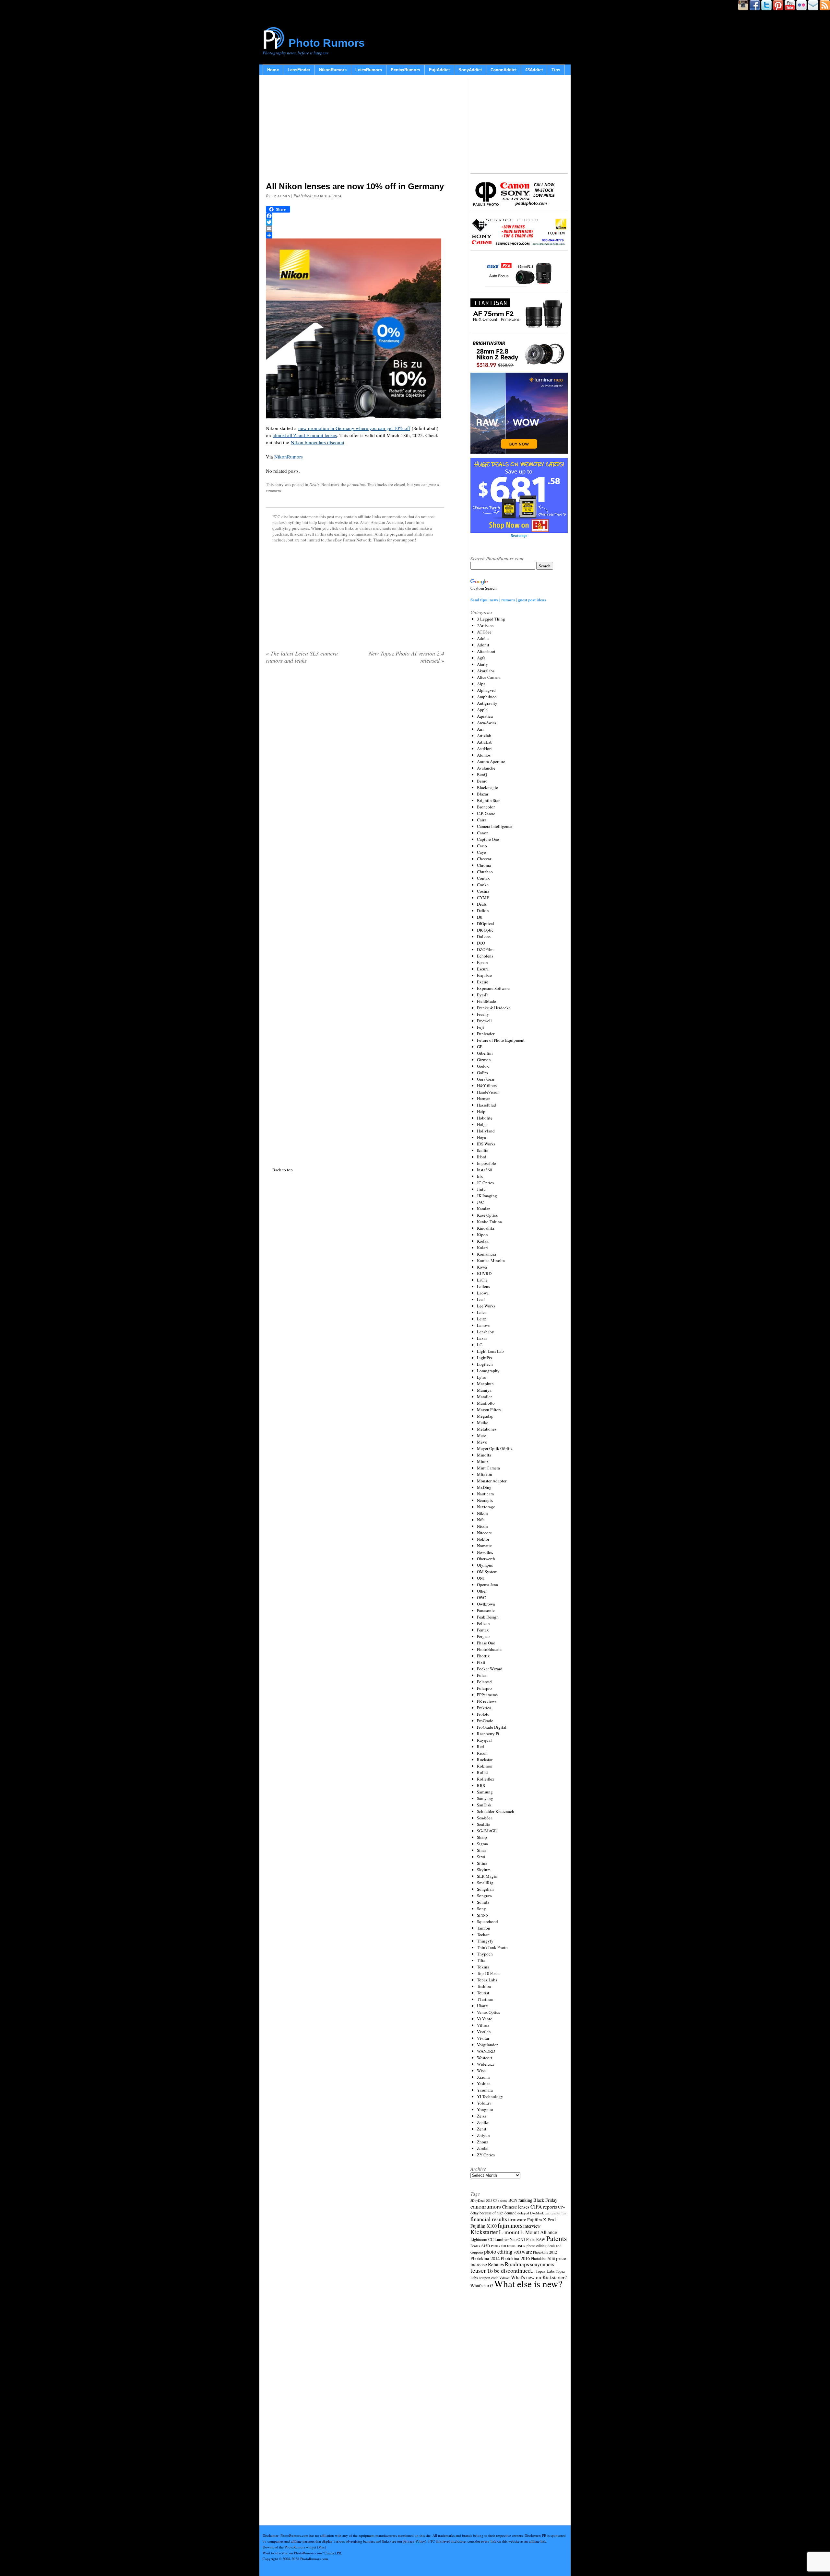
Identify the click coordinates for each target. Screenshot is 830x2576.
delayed (523, 2213)
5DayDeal (478, 2200)
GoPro (482, 1073)
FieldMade (486, 1001)
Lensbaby (486, 1332)
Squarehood (487, 1921)
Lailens (483, 1286)
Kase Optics (487, 1215)
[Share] (355, 235)
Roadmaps (517, 2264)
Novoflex (485, 1552)
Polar (481, 1675)
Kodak (483, 1241)
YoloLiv (484, 2103)
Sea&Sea (485, 1818)
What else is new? (528, 2284)
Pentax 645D (480, 2246)
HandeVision (488, 1092)
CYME (483, 898)
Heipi (482, 1111)
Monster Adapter (492, 1481)
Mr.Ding (484, 1487)
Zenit (482, 2129)
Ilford (482, 1157)
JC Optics (485, 1183)
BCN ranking (520, 2200)
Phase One (486, 1643)
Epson (482, 962)
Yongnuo (485, 2109)
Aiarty (482, 664)
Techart (483, 1934)
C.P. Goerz (486, 813)
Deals (314, 484)
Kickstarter (484, 2232)
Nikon (482, 1513)
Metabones (487, 1429)
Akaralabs (486, 671)
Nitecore (484, 1533)
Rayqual (484, 1740)
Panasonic (486, 1610)
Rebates (496, 2264)
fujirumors (510, 2225)
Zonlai (483, 2148)
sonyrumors (542, 2264)
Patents (557, 2238)
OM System (487, 1572)
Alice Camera (489, 677)
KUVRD (484, 1273)
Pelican (483, 1623)
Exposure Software (493, 988)
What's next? (482, 2286)
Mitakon (485, 1474)
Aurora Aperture (491, 761)
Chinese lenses (516, 2207)
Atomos (484, 755)
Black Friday (545, 2200)
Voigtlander (487, 2045)
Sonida (483, 1902)
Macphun (485, 1384)
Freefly (483, 1014)
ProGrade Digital (492, 1727)
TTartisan (485, 1999)
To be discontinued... (511, 2270)
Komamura (486, 1254)
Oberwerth (486, 1559)
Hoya (481, 1137)
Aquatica (485, 716)
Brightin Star (488, 800)
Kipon (482, 1235)
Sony (481, 1909)
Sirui (481, 1857)
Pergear (483, 1636)
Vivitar (483, 2038)
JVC (480, 1202)
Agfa (481, 658)
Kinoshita (486, 1228)
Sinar (481, 1850)
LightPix (485, 1358)
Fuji (480, 1027)
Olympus (485, 1565)
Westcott (485, 2058)
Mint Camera (488, 1468)
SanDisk (484, 1805)
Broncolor (486, 807)
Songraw (485, 1896)
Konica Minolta (491, 1260)
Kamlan (484, 1209)
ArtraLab (485, 742)
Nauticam (485, 1494)
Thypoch (485, 1954)
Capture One (488, 839)
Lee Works (486, 1306)
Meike (483, 1422)
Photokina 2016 (515, 2258)
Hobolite (485, 1118)
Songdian (485, 1889)
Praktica (484, 1708)
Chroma (484, 865)
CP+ (562, 2207)
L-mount (509, 2232)
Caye (481, 852)
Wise (481, 2071)
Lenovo (484, 1325)
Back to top (283, 1170)
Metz (481, 1435)
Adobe (483, 638)
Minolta (484, 1455)
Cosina (483, 891)
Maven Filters (489, 1410)
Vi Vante (485, 2019)
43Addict (534, 70)
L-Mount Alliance (539, 2232)
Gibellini (485, 1053)
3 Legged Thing (491, 619)
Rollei (482, 1772)
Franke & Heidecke (494, 1008)
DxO (481, 943)
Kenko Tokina (489, 1222)
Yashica (484, 2083)
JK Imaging (487, 1196)
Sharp (482, 1837)
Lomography (488, 1371)
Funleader (486, 1034)
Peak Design (488, 1617)
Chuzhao (485, 872)
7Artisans (485, 625)
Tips (556, 70)
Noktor (483, 1539)
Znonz (483, 2142)
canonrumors (486, 2206)
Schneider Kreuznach (496, 1811)
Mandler (484, 1397)
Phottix (483, 1656)
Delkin (483, 911)
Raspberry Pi (488, 1734)
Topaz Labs (487, 1980)
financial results (489, 2219)
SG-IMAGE (487, 1831)
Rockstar (485, 1759)
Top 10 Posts (488, 1973)
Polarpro (484, 1688)
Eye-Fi (483, 995)
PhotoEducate (489, 1649)
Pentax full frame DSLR (508, 2246)
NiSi (481, 1520)
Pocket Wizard (490, 1669)
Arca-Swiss (486, 723)
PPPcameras (487, 1695)
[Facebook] (355, 216)
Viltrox (483, 2025)
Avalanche (486, 768)
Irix (480, 1176)
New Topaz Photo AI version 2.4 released (406, 657)
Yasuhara (485, 2090)
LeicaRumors (369, 70)
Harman (484, 1098)
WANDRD (486, 2051)
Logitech (485, 1364)
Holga (482, 1124)
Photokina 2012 (545, 2252)
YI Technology (490, 2096)
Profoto (483, 1714)
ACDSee (484, 632)
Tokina (483, 1967)
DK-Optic (485, 930)
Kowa (482, 1267)
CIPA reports (544, 2206)
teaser (478, 2270)
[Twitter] (355, 222)
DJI (480, 917)
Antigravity (487, 703)
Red (480, 1746)
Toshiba (484, 1986)
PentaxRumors (405, 70)
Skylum (484, 1870)
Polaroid (484, 1682)
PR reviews (487, 1701)
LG (480, 1345)
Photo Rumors (327, 43)
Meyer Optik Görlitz (495, 1448)
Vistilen (484, 2032)
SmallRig (485, 1883)
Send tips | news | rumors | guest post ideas (508, 600)
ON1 (481, 1578)
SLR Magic (487, 1876)
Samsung (485, 1792)
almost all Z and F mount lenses (305, 435)
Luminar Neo (505, 2239)
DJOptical (486, 923)
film (563, 2213)
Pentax (483, 1630)
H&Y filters (487, 1085)
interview (532, 2226)
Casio (482, 846)
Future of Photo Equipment (501, 1040)
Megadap (485, 1416)
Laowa (483, 1293)
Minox (483, 1461)
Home (273, 70)
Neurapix (485, 1500)
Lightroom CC (482, 2239)
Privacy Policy (414, 2541)
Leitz (481, 1319)
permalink (356, 484)
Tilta (481, 1960)
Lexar (482, 1338)
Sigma (482, 1844)
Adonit (483, 645)
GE (480, 1047)
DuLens (484, 936)
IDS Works (486, 1144)
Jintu (481, 1189)
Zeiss (481, 2116)
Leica (482, 1312)
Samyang (485, 1798)
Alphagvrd (486, 690)
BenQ (482, 774)
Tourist (483, 1993)
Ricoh (482, 1753)
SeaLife (484, 1824)
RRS (481, 1785)
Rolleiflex (486, 1779)
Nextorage (486, 1507)
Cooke (483, 885)
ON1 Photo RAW (531, 2239)
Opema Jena (487, 1584)
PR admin (281, 196)
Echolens (485, 956)
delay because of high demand (493, 2213)
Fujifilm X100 (484, 2226)
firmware (517, 2219)
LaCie (482, 1280)
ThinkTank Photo (492, 1947)
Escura (483, 969)
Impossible (486, 1163)
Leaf (481, 1299)
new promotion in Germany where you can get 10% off (354, 428)
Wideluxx (486, 2064)
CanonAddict (504, 70)
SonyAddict (470, 70)
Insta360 (485, 1170)
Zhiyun (483, 2135)
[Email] (355, 229)
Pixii (481, 1662)
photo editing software (508, 2251)
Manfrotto (486, 1403)
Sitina (482, 1863)
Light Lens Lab (490, 1351)
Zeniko (483, 2122)
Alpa (481, 684)
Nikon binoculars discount (318, 442)
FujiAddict (439, 70)
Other (482, 1591)
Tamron (484, 1928)
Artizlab (484, 736)
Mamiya (484, 1390)
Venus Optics (488, 2012)
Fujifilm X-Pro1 (542, 2220)
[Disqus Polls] (355, 752)
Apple (482, 710)
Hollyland (486, 1131)
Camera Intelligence (495, 826)
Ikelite (483, 1150)
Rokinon (485, 1766)
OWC (481, 1597)
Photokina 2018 (543, 2258)
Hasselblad (486, 1105)
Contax (483, 878)
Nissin (482, 1526)
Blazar (483, 794)
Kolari (482, 1247)
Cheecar (484, 859)
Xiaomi (483, 2077)
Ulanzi (483, 2006)
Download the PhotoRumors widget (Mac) (294, 2547)
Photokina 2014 (485, 2258)
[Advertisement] (355, 130)
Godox (483, 1066)
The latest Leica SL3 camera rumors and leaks (302, 657)
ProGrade (485, 1721)
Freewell (484, 1021)
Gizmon (484, 1060)
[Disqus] (355, 914)
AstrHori (484, 748)
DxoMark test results (545, 2213)
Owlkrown (486, 1604)
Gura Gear (486, 1079)
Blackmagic (487, 787)
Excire (483, 982)
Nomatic (484, 1546)
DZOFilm (485, 949)
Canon (483, 833)
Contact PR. (333, 2553)
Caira (482, 820)
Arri (480, 729)
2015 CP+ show (497, 2200)
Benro (482, 781)
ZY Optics (486, 2155)
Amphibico (487, 697)
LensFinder (299, 70)
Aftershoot (486, 651)
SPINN (483, 1915)
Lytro (482, 1377)
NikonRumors (333, 70)
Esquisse (485, 975)
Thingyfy (485, 1941)
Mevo (482, 1442)
